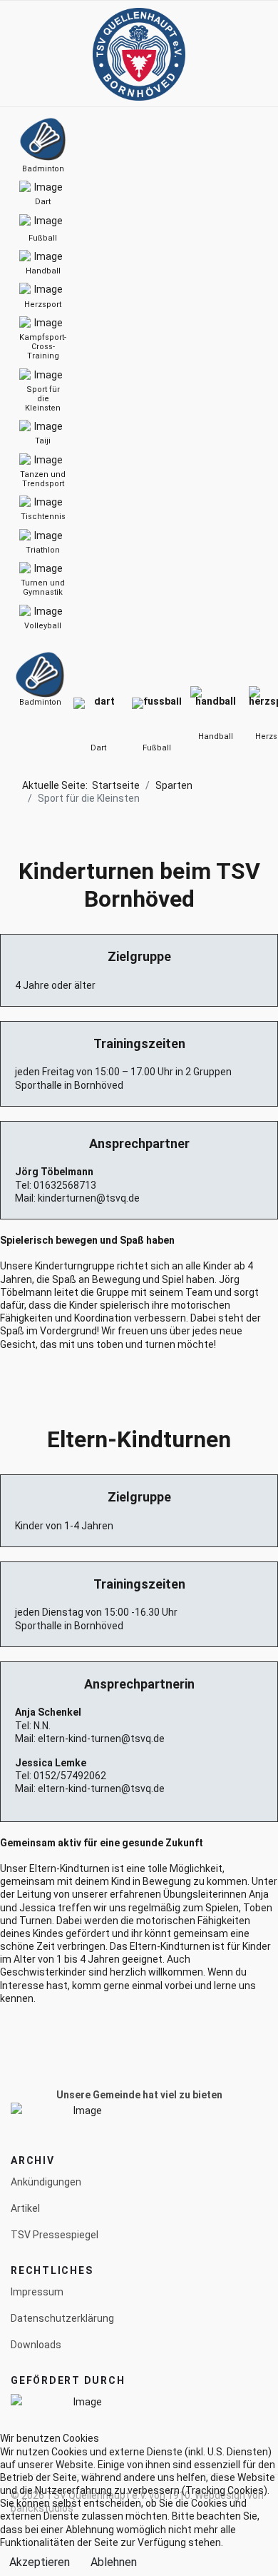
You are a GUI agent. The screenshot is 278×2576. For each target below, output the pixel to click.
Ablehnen (114, 2562)
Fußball (157, 748)
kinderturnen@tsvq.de (89, 1198)
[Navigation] (16, 54)
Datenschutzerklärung (62, 2318)
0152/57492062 (70, 1776)
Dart (98, 748)
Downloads (36, 2345)
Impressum (37, 2292)
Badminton (40, 702)
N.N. (42, 1726)
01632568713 (65, 1185)
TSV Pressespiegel (55, 2235)
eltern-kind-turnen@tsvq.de (101, 1739)
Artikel (25, 2208)
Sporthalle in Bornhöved (69, 1085)
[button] (244, 54)
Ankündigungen (46, 2182)
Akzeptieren (40, 2562)
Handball (216, 736)
